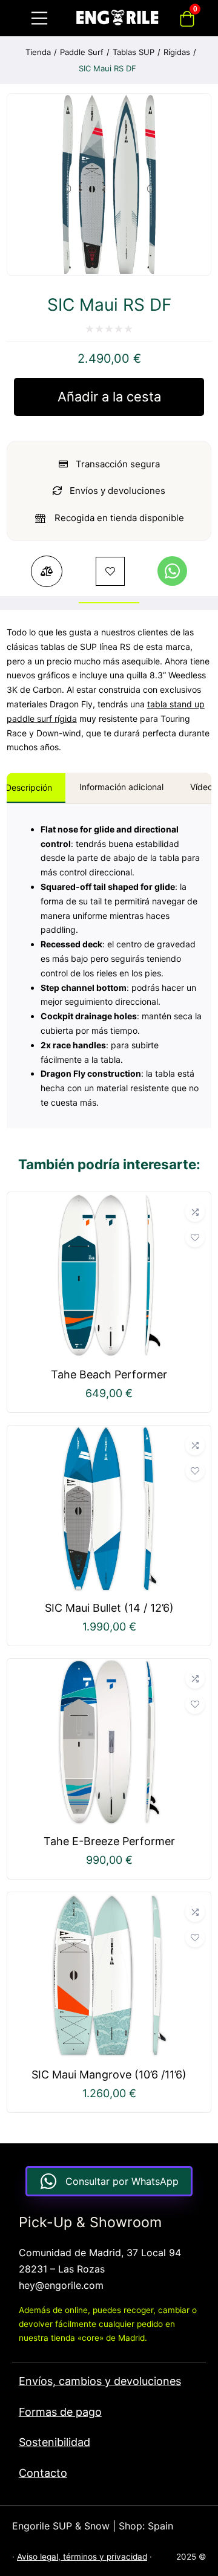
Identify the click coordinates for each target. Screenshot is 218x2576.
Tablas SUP (134, 52)
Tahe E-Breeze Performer (109, 1841)
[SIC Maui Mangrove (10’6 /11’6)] (109, 1900)
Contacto (43, 2473)
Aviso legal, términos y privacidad (82, 2557)
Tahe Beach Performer (109, 1374)
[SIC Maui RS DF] (109, 271)
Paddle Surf (82, 52)
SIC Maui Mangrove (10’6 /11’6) (109, 2075)
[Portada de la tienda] (118, 18)
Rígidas (177, 52)
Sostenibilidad (54, 2442)
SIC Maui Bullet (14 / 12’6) (109, 1608)
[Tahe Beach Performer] (109, 1200)
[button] (172, 571)
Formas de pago (60, 2412)
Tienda (38, 52)
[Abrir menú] (39, 18)
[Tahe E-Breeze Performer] (109, 1667)
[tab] (121, 788)
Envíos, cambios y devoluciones (100, 2381)
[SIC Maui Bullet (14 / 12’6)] (109, 1433)
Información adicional (121, 787)
